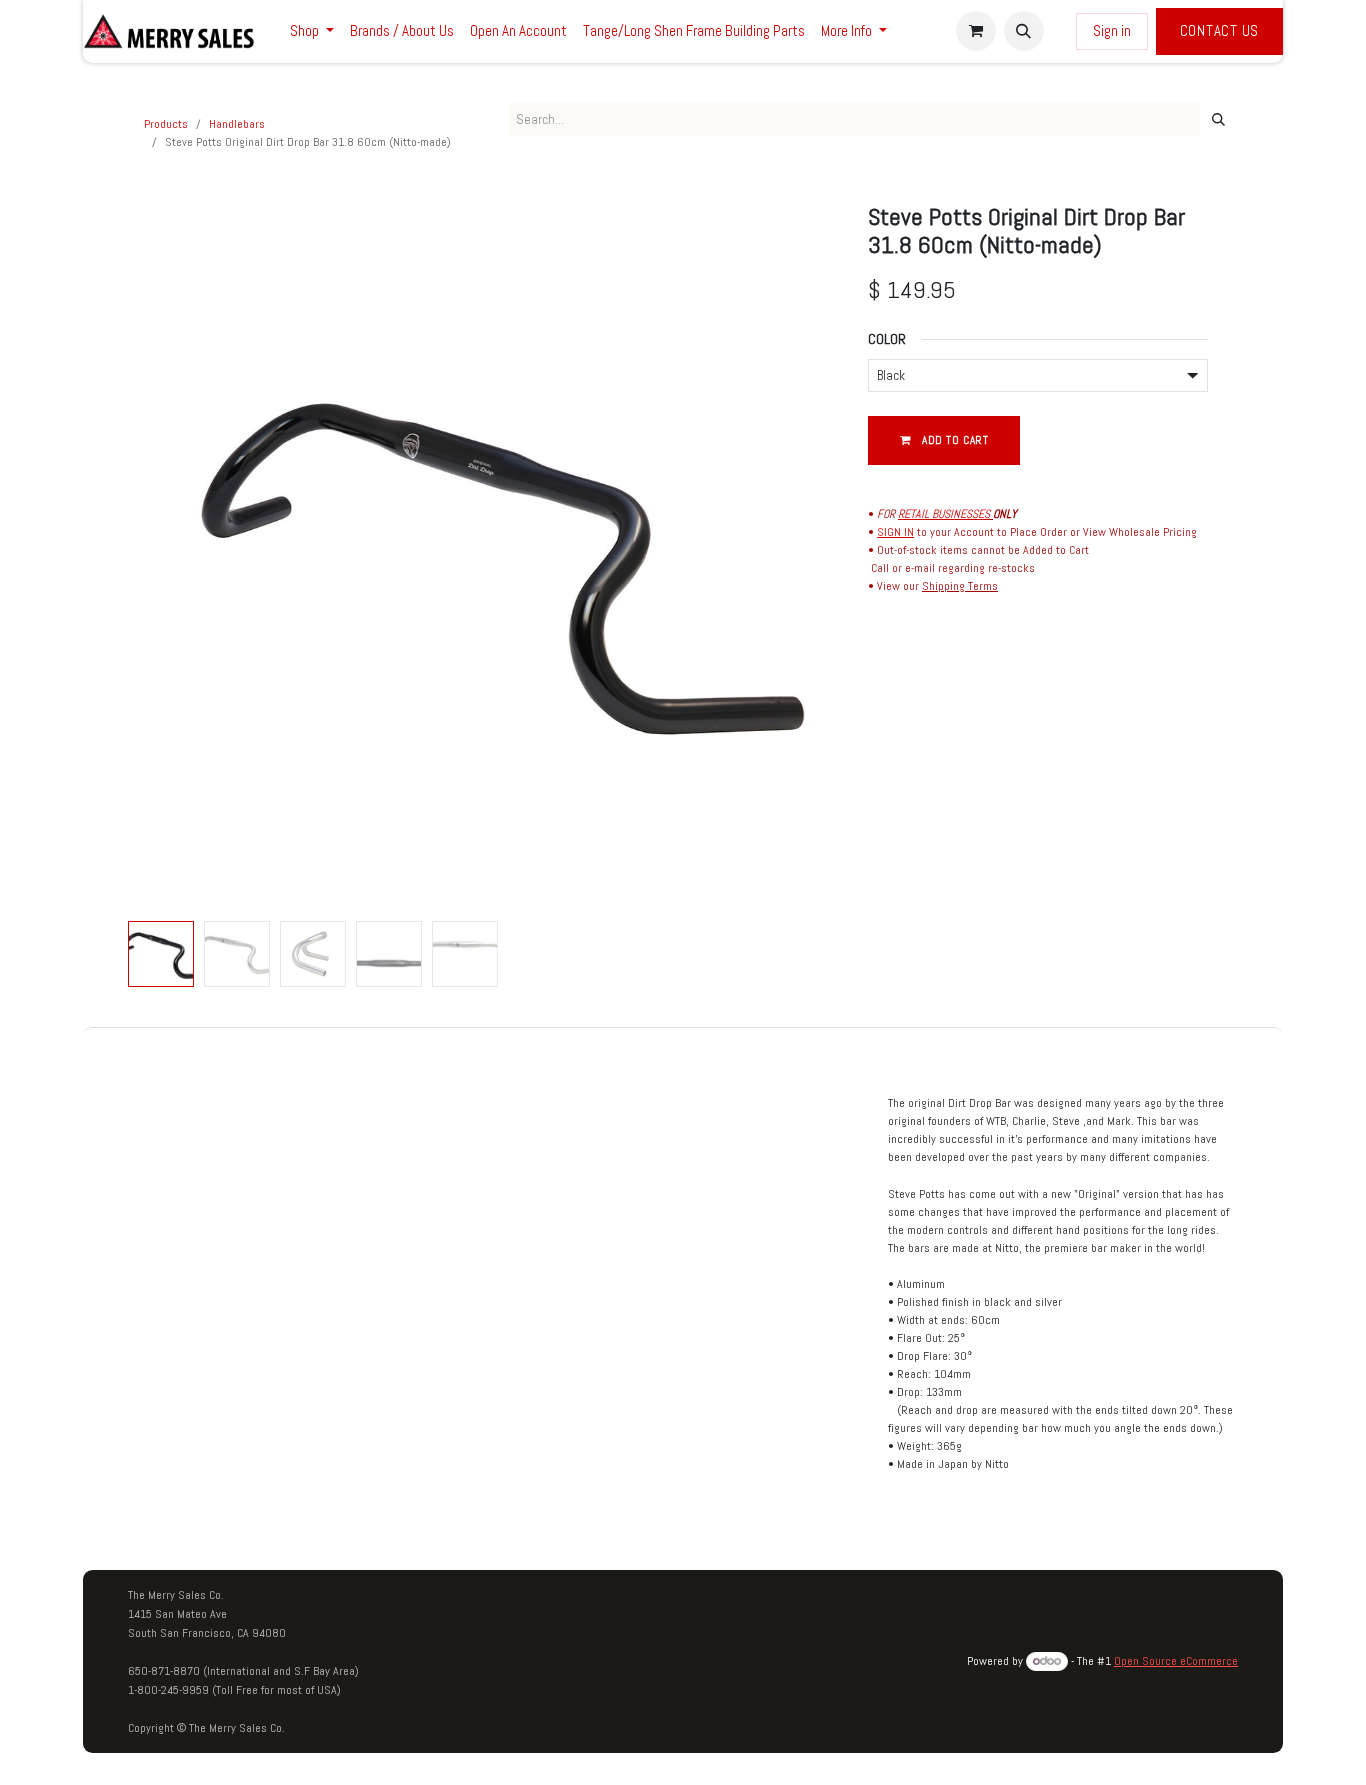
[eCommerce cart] (976, 31)
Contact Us (1220, 30)
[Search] (1218, 120)
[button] (1024, 31)
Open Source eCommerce (1176, 1661)
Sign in (1112, 30)
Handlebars (237, 124)
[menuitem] (312, 31)
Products (166, 124)
